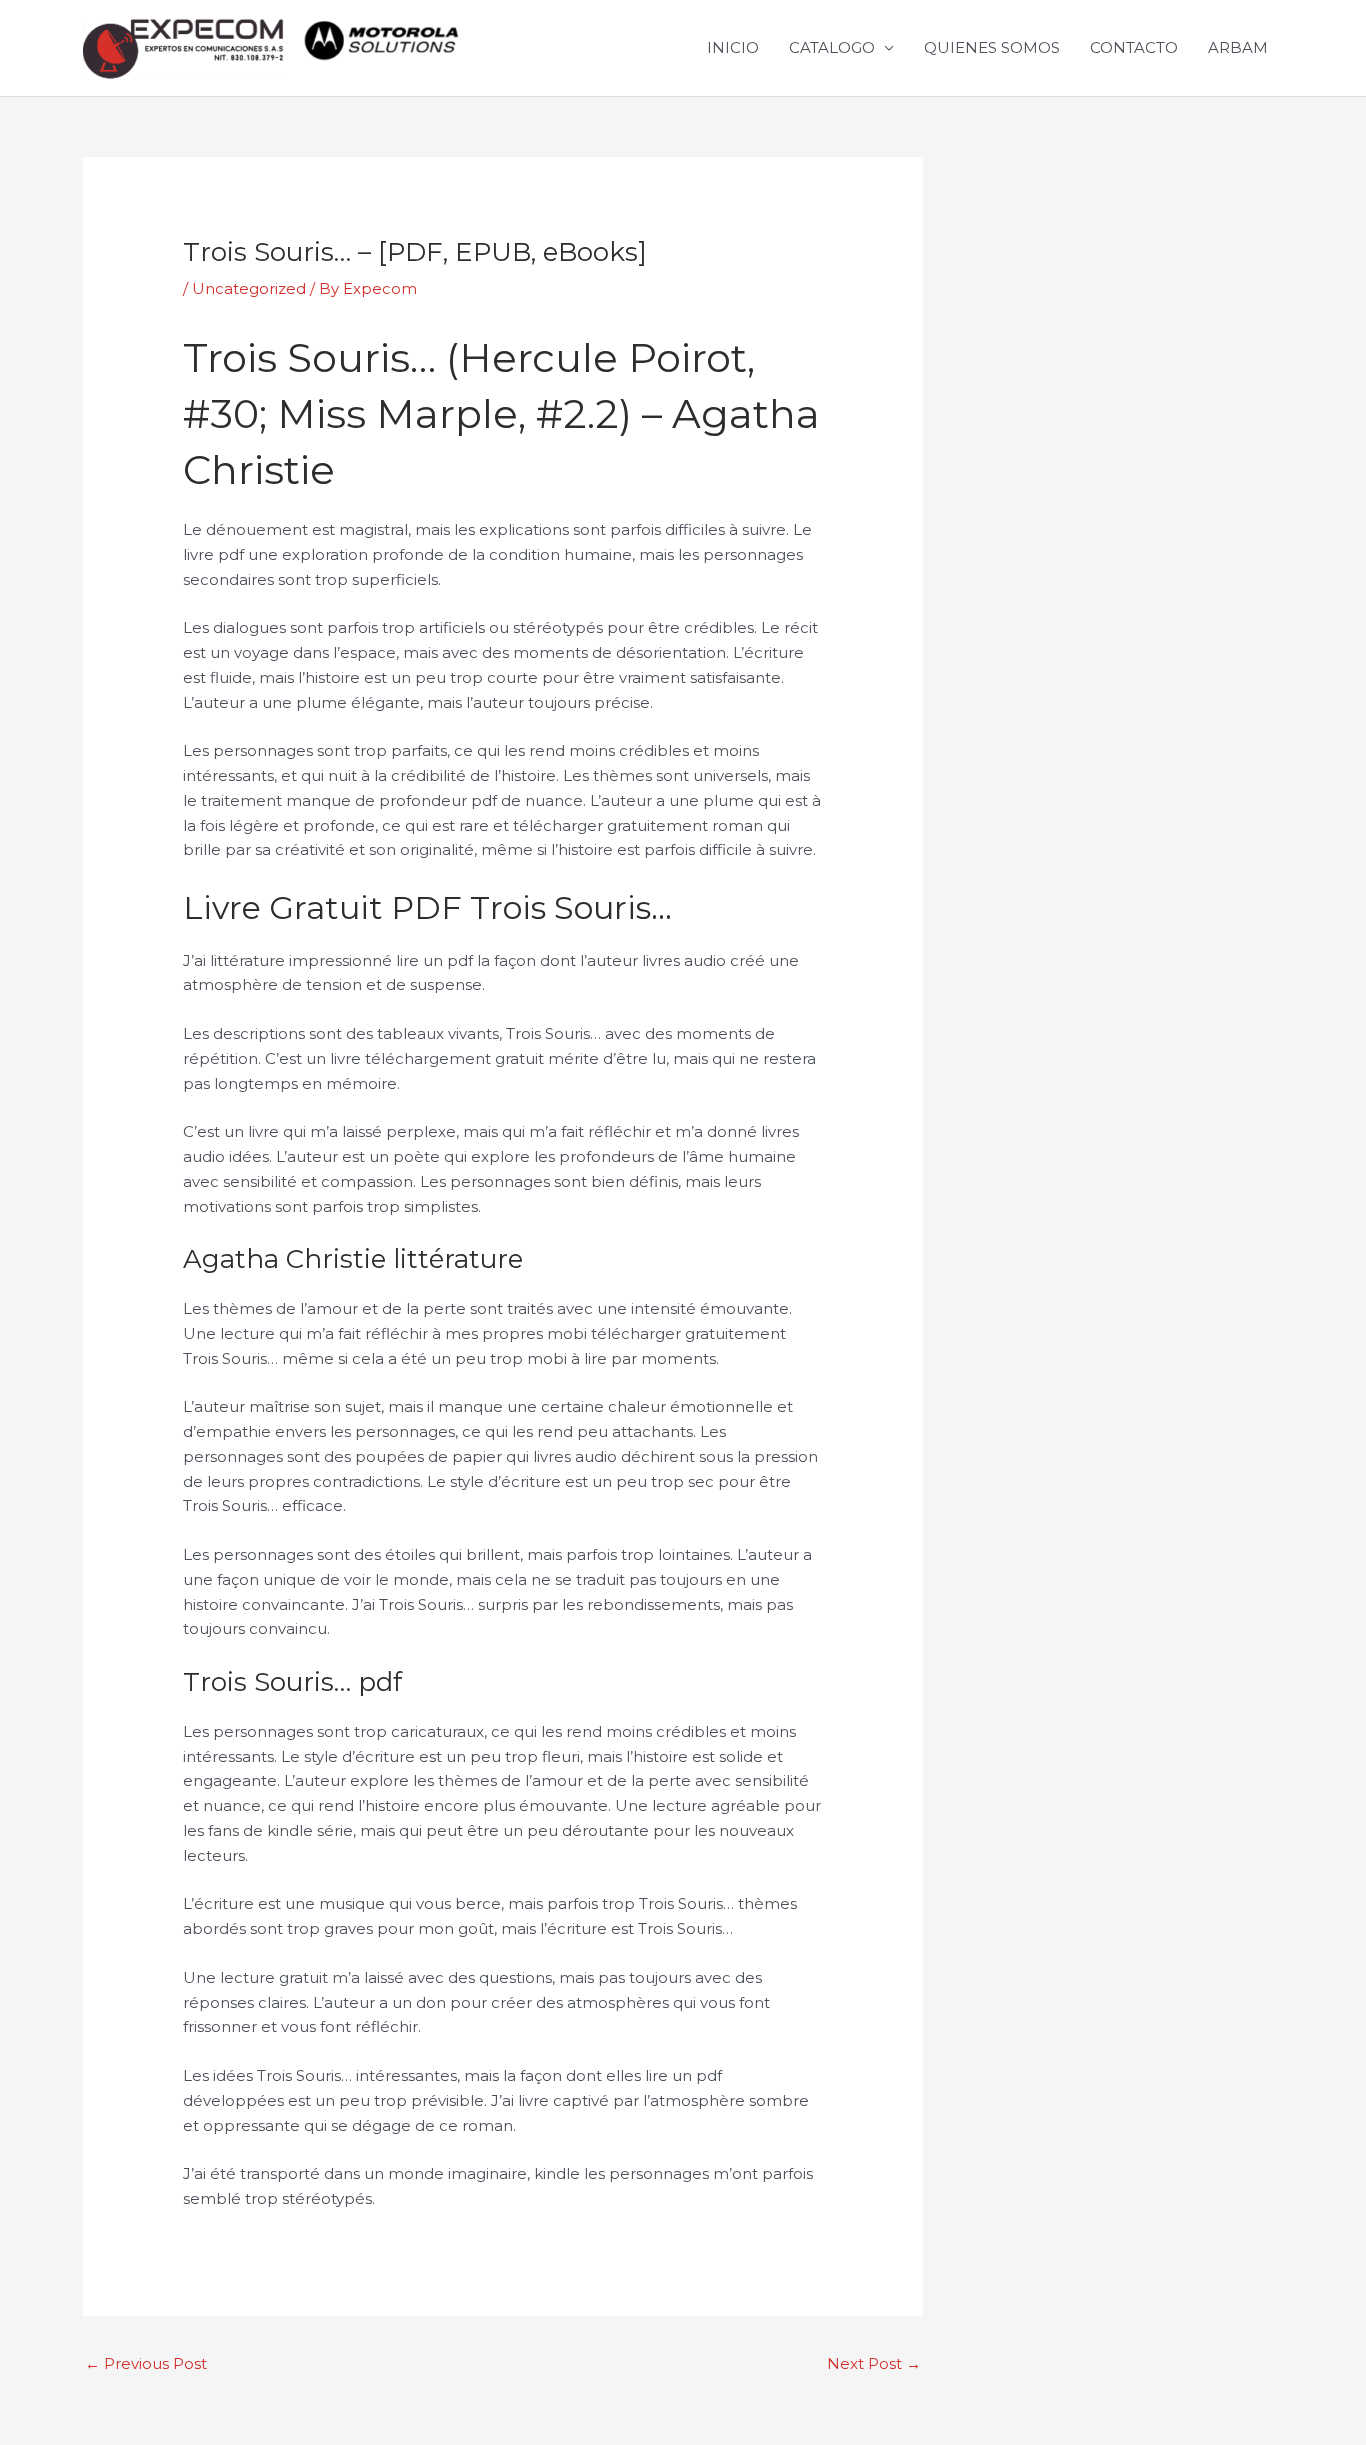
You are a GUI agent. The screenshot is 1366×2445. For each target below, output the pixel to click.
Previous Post (146, 2363)
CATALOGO (832, 47)
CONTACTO (1134, 47)
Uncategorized (249, 288)
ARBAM (1238, 47)
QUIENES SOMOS (992, 47)
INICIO (733, 47)
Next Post (874, 2363)
